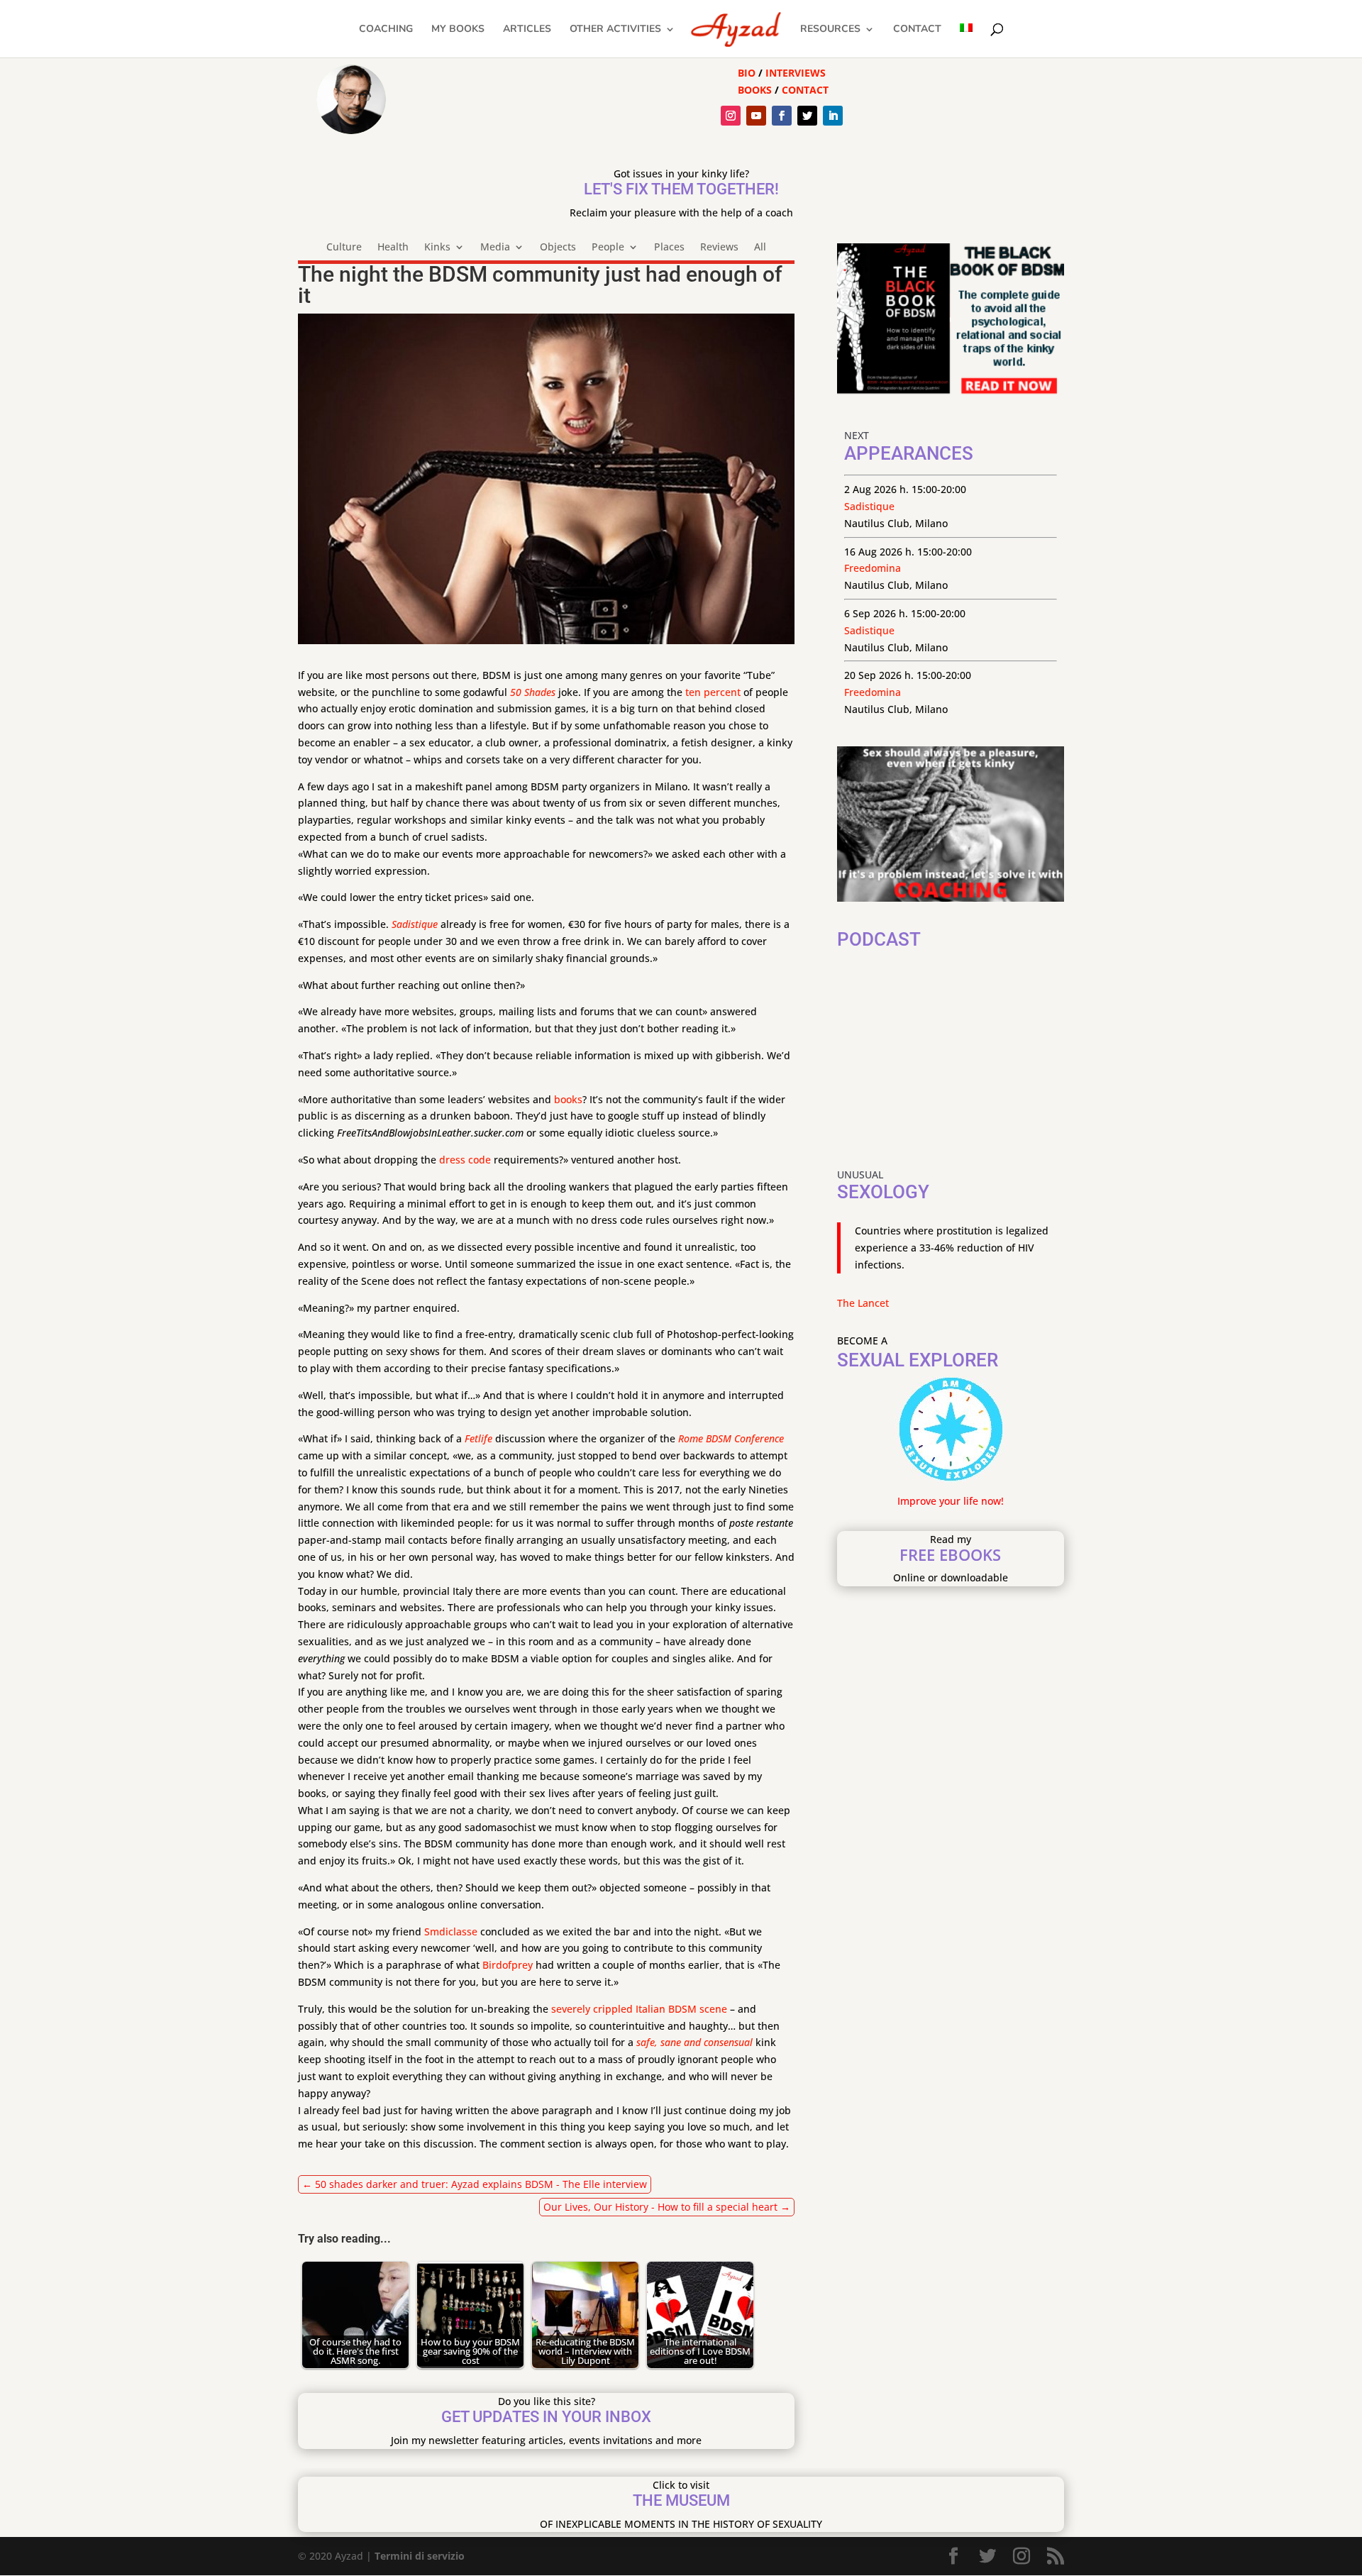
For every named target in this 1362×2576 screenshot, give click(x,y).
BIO (747, 73)
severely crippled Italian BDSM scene (639, 2009)
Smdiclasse (451, 1931)
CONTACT (805, 90)
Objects (558, 248)
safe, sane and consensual (694, 2042)
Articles (527, 30)
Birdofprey (508, 1965)
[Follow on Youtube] (756, 116)
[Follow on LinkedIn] (833, 116)
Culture (344, 248)
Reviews (719, 248)
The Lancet (863, 1303)
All (760, 248)
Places (669, 248)
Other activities (615, 30)
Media (495, 248)
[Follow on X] (807, 116)
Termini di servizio (420, 2556)
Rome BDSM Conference (731, 1438)
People (608, 248)
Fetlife (478, 1438)
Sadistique (415, 924)
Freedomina (873, 568)
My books (458, 30)
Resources (830, 30)
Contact (917, 30)
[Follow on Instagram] (731, 116)
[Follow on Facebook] (782, 116)
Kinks (437, 248)
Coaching (386, 30)
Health (393, 248)
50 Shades (533, 692)
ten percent (713, 692)
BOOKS (755, 90)
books (568, 1099)
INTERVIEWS (796, 73)
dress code (465, 1160)
